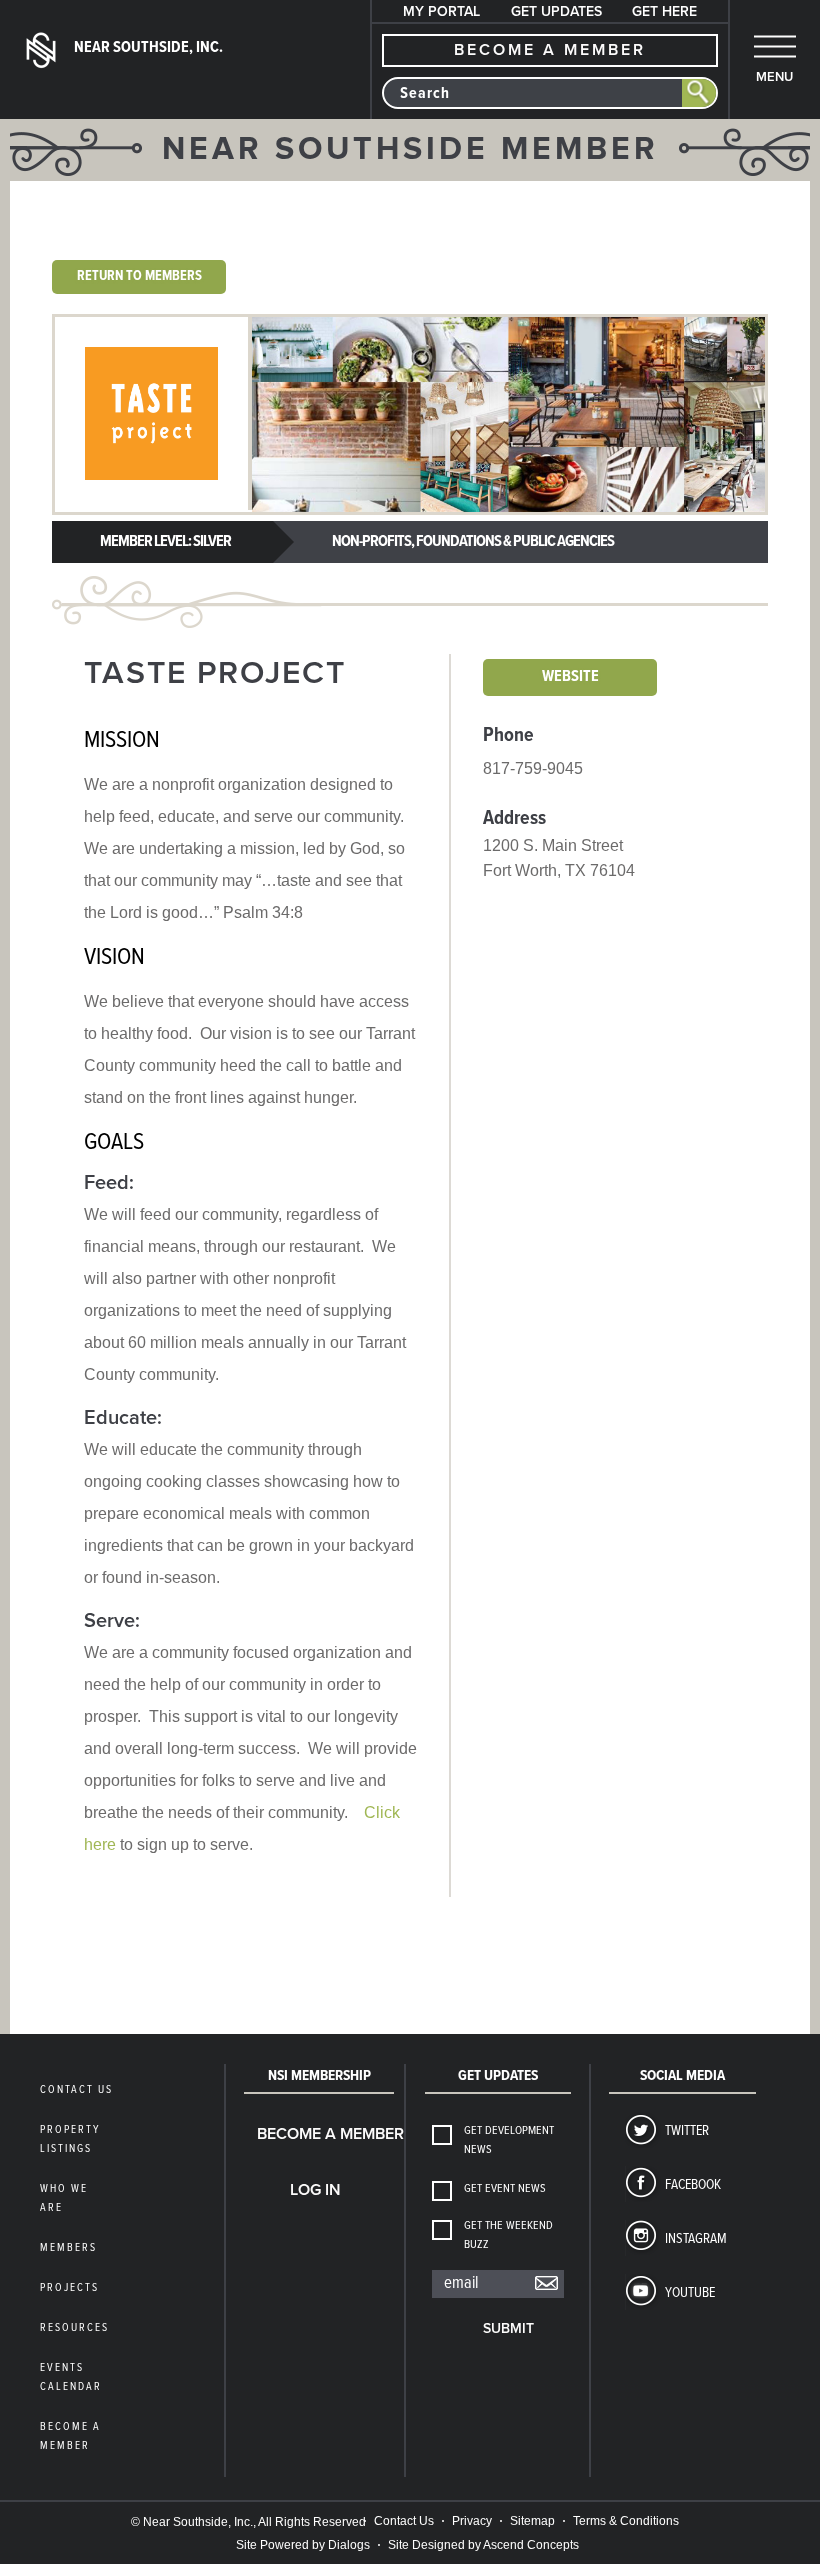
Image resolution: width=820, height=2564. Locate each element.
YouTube (690, 2293)
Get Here (664, 11)
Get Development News (509, 2140)
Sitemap (532, 2521)
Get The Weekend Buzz (508, 2235)
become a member (550, 50)
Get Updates (556, 11)
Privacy (472, 2521)
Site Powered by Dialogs (303, 2545)
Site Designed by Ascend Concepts (483, 2545)
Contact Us (76, 2090)
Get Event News (505, 2189)
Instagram (696, 2239)
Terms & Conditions (626, 2521)
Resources (74, 2328)
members (68, 2248)
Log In (315, 2190)
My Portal (441, 11)
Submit (508, 2328)
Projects (69, 2288)
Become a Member (322, 2134)
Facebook (693, 2185)
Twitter (687, 2131)
